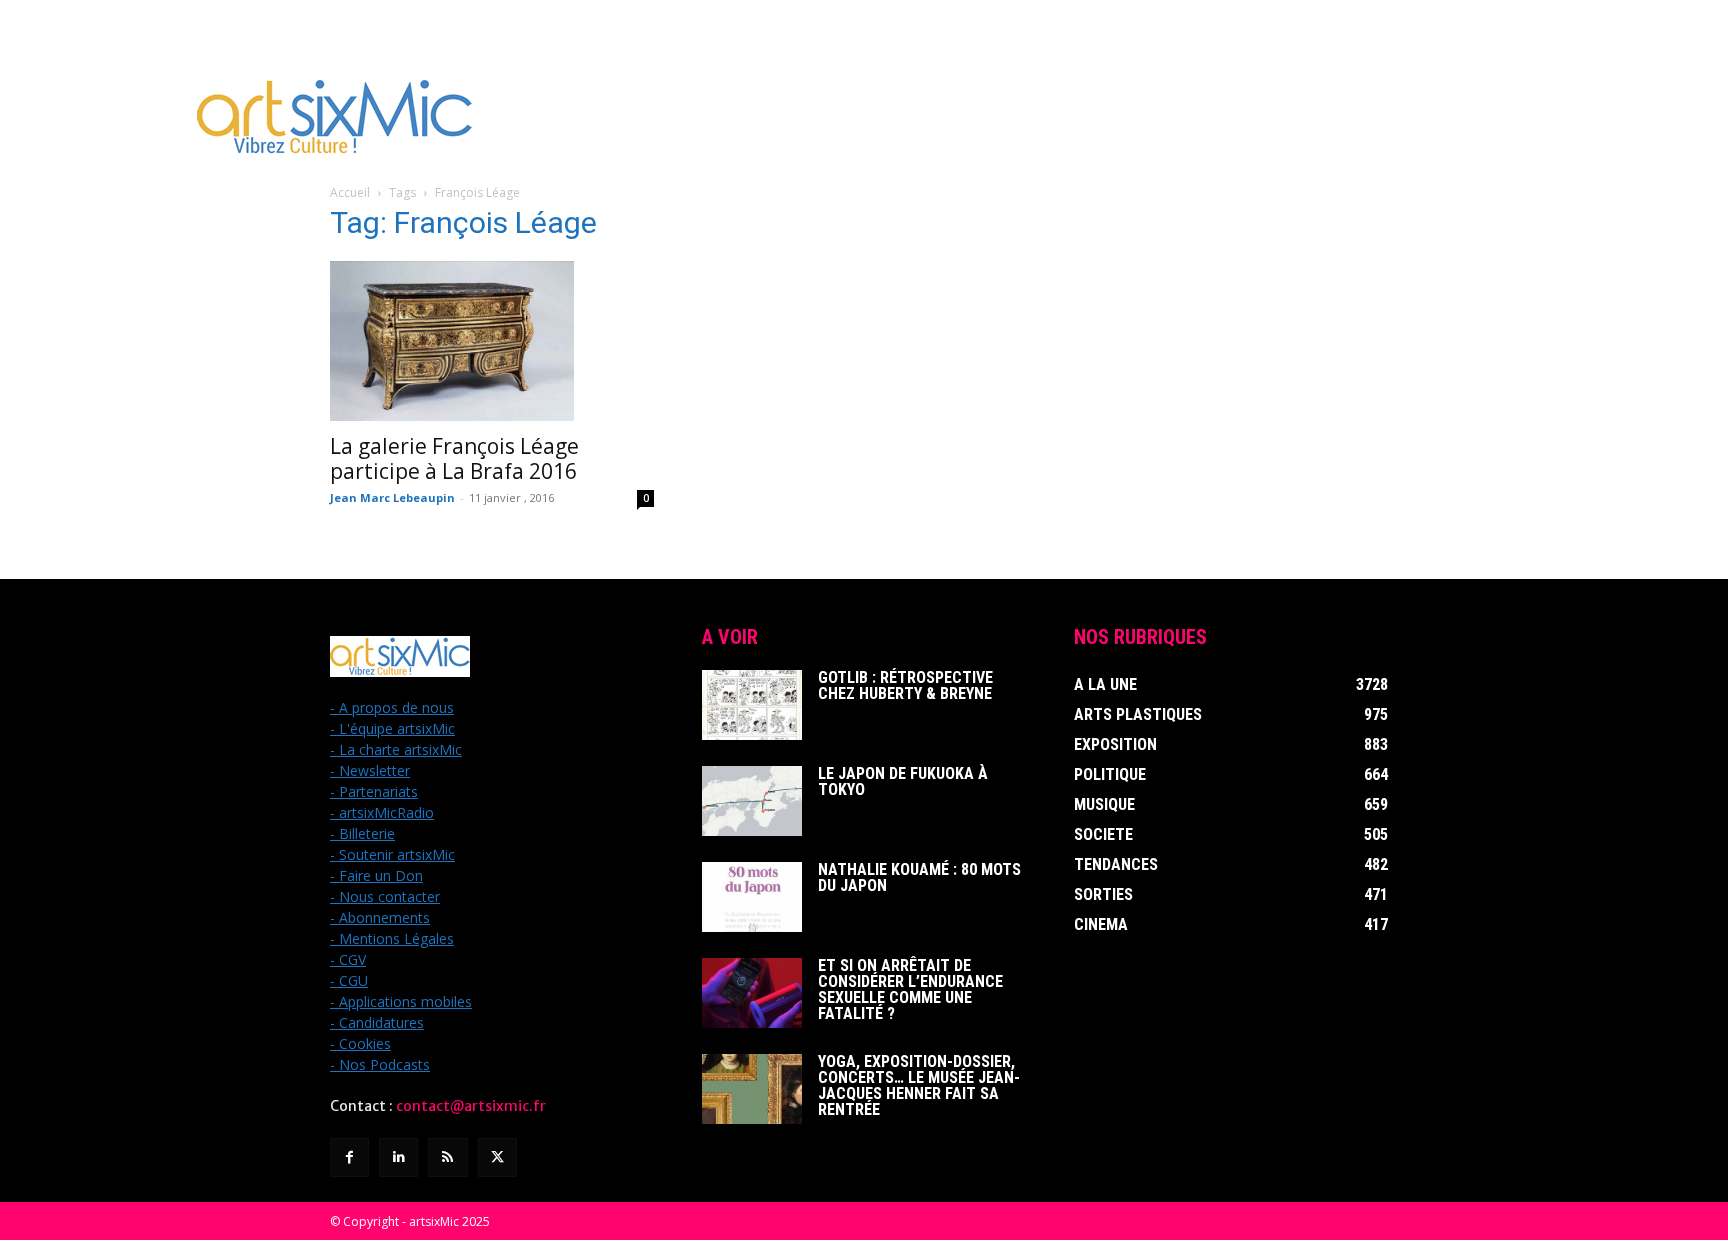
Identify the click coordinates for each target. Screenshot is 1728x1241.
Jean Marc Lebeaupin (392, 497)
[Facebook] (349, 1157)
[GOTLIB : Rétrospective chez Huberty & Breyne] (752, 705)
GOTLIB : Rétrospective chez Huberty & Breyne (905, 685)
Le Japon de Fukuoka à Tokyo (903, 781)
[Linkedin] (398, 1157)
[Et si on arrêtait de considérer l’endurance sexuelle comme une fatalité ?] (752, 993)
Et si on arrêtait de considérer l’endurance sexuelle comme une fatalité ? (910, 989)
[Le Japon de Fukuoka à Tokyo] (752, 801)
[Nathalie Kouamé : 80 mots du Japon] (752, 897)
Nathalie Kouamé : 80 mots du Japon (919, 877)
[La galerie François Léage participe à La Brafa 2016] (492, 341)
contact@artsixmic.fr (471, 1106)
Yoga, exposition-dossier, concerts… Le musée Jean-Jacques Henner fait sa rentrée (919, 1085)
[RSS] (447, 1157)
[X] (497, 1157)
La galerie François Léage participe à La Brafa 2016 (454, 458)
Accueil (350, 192)
